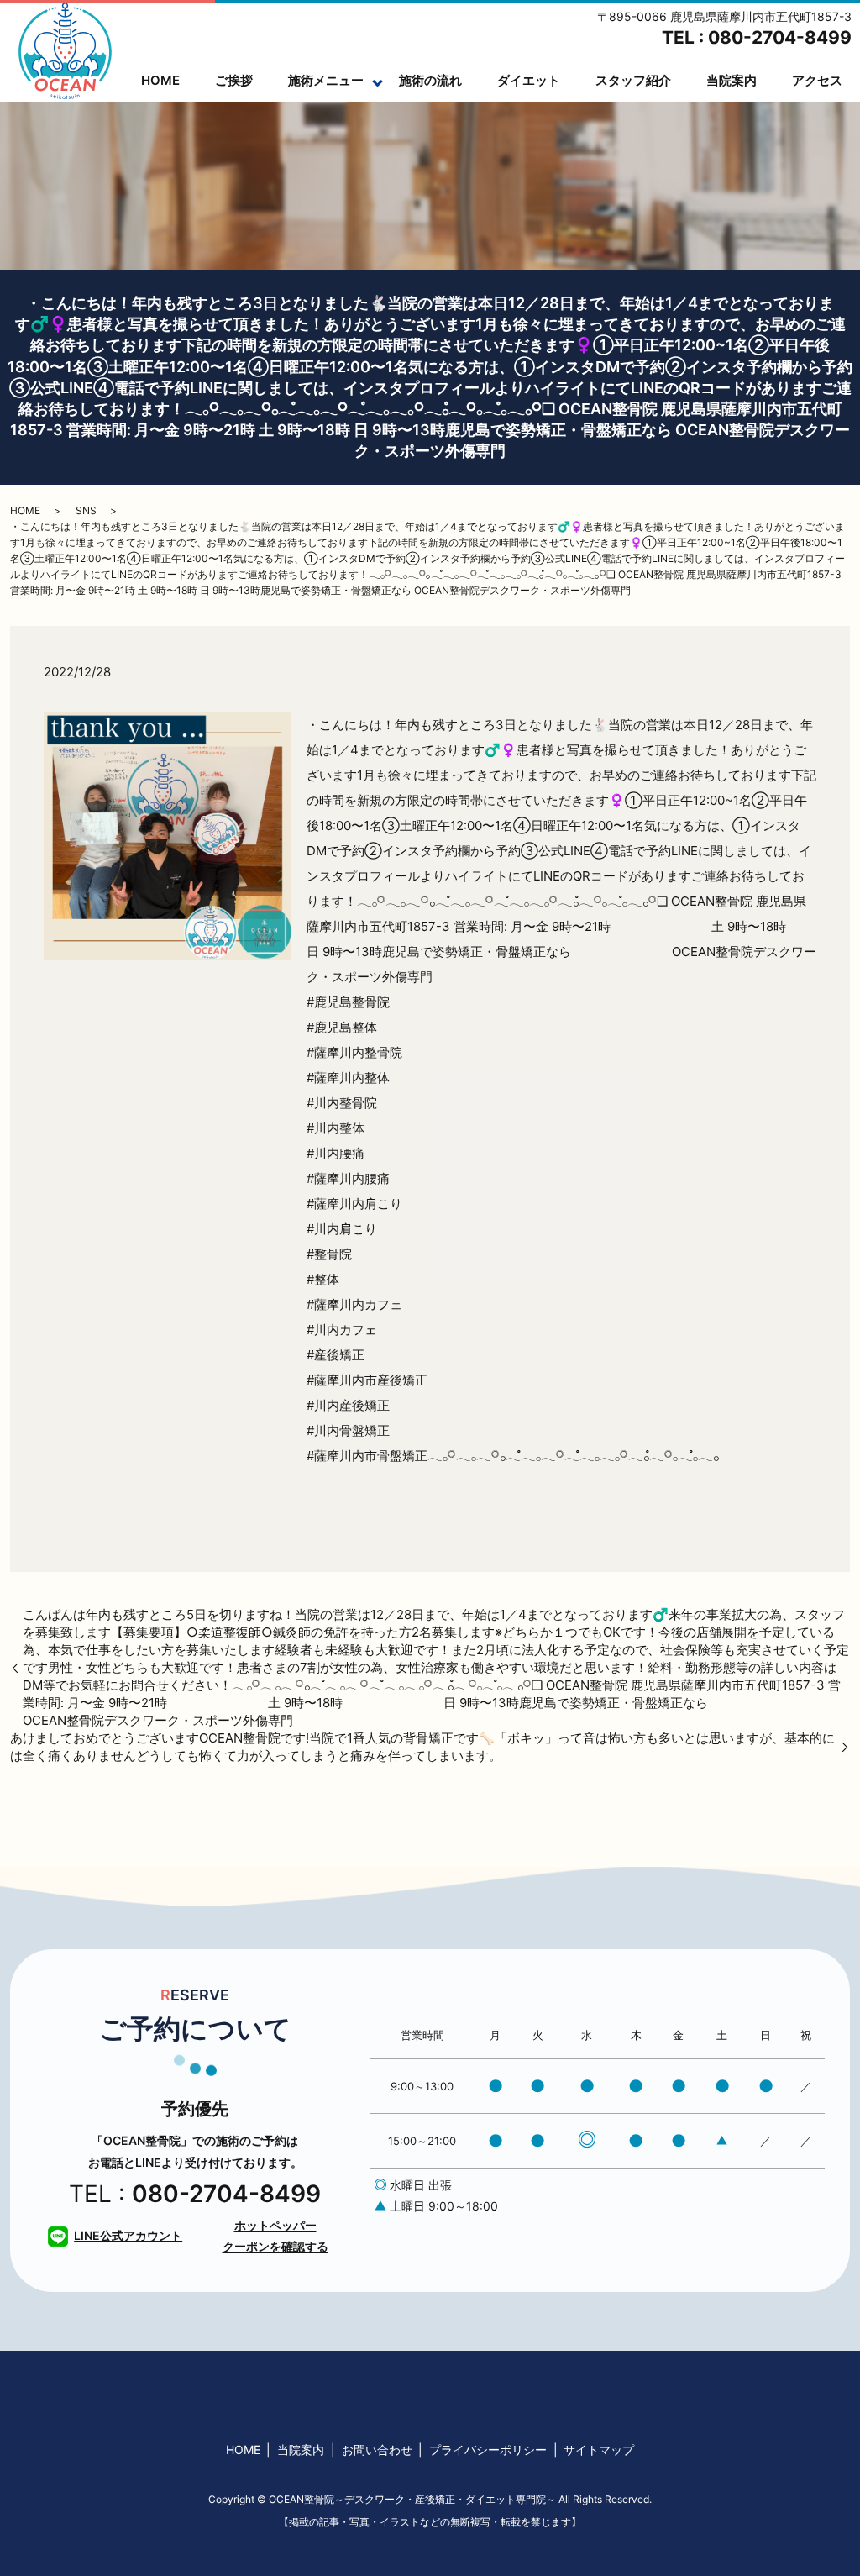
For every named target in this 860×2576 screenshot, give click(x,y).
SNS (86, 510)
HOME (160, 80)
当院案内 (732, 80)
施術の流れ (430, 80)
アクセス (817, 80)
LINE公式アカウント (128, 2235)
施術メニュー (326, 80)
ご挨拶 (234, 80)
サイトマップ (599, 2450)
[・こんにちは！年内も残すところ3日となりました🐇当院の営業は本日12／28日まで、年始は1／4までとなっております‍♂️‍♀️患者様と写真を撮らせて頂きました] (167, 836)
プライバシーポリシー (488, 2450)
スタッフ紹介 (633, 80)
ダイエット (529, 80)
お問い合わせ (377, 2450)
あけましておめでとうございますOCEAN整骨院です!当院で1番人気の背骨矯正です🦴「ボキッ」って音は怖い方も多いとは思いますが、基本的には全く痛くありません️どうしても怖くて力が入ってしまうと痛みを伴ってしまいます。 (422, 1747)
